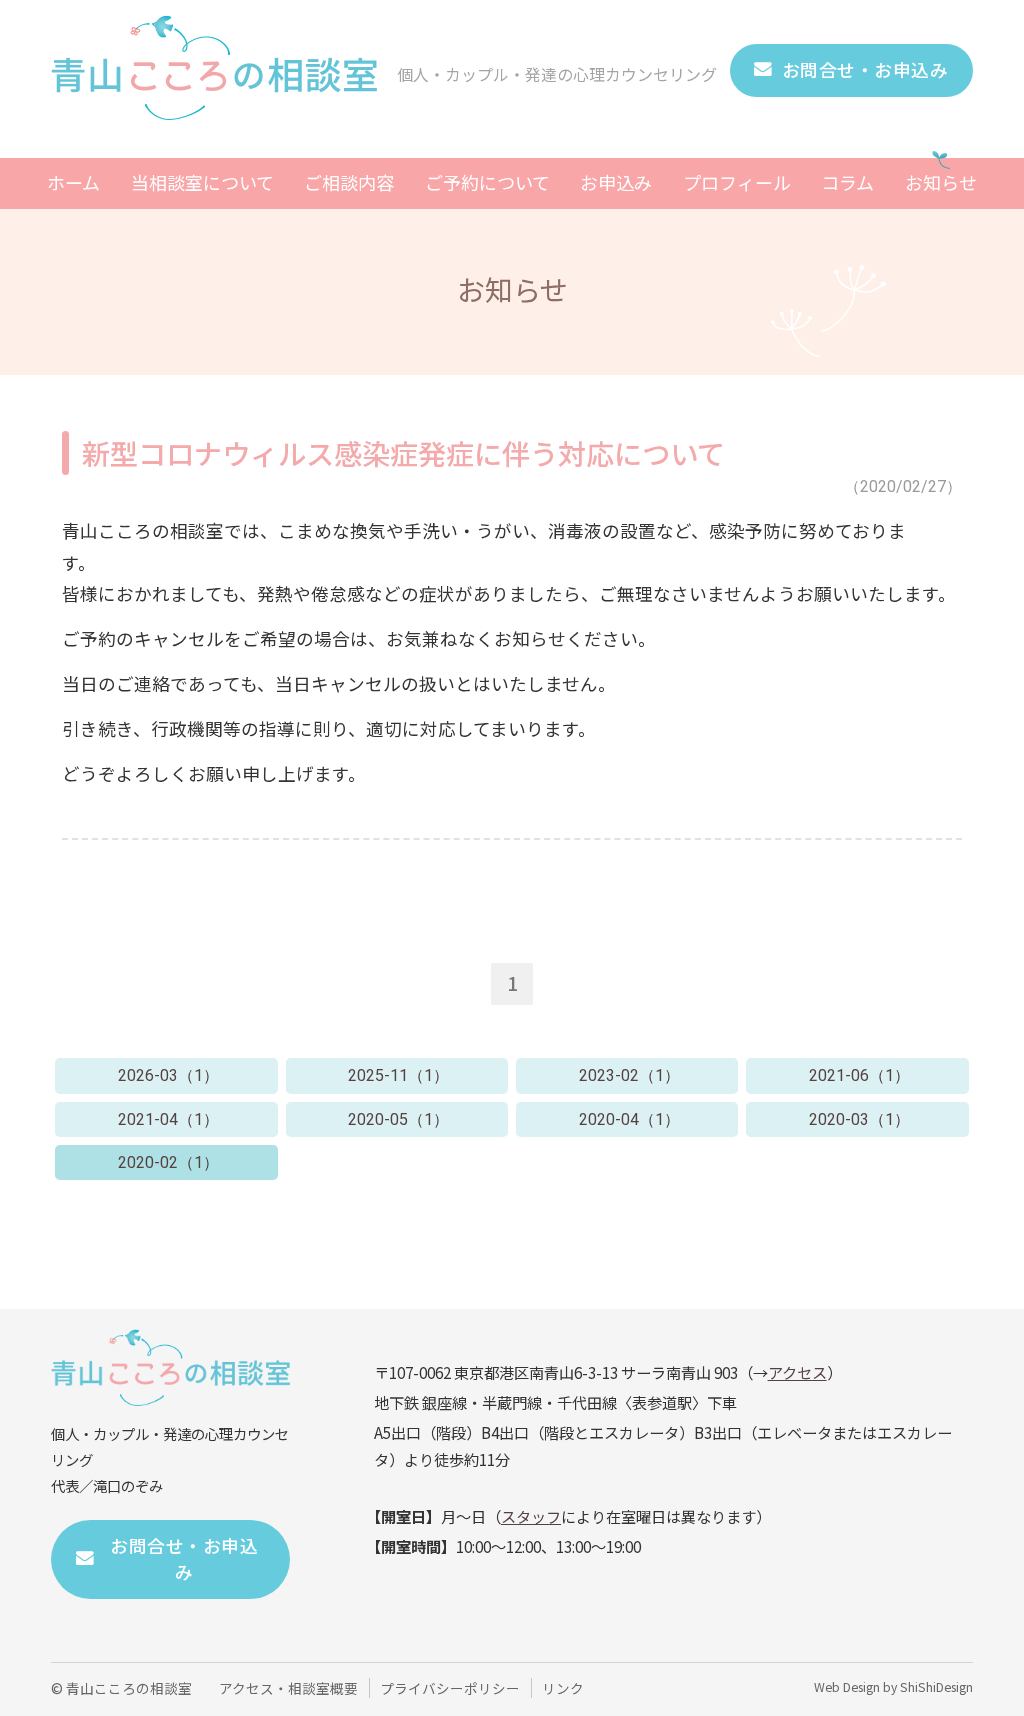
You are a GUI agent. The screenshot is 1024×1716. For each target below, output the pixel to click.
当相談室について (202, 182)
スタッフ (531, 1516)
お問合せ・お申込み (865, 69)
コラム (847, 182)
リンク (563, 1688)
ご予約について (487, 182)
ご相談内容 (349, 182)
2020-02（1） (168, 1162)
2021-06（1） (859, 1075)
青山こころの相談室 (129, 1688)
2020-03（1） (859, 1119)
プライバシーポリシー (450, 1688)
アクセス (797, 1372)
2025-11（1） (398, 1075)
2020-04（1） (629, 1119)
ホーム (73, 182)
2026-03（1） (168, 1075)
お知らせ (941, 182)
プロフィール (737, 182)
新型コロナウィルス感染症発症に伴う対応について (403, 452)
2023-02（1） (629, 1075)
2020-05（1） (398, 1119)
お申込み (616, 182)
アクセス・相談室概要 (288, 1688)
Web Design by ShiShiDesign (893, 1687)
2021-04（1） (168, 1119)
